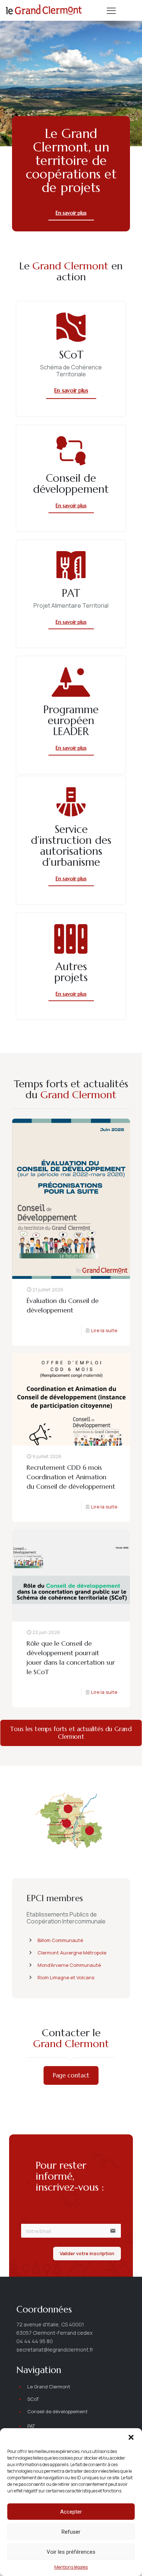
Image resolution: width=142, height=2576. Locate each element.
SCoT (33, 2399)
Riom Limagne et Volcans (66, 1977)
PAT (31, 2426)
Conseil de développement (58, 2411)
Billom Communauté (60, 1940)
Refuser (71, 2532)
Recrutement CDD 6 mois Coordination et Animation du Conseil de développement (71, 1477)
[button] (131, 2437)
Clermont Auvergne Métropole (72, 1953)
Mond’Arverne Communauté (69, 1965)
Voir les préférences (71, 2552)
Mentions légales (71, 2567)
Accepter (71, 2512)
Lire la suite (104, 1330)
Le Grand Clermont (49, 2387)
